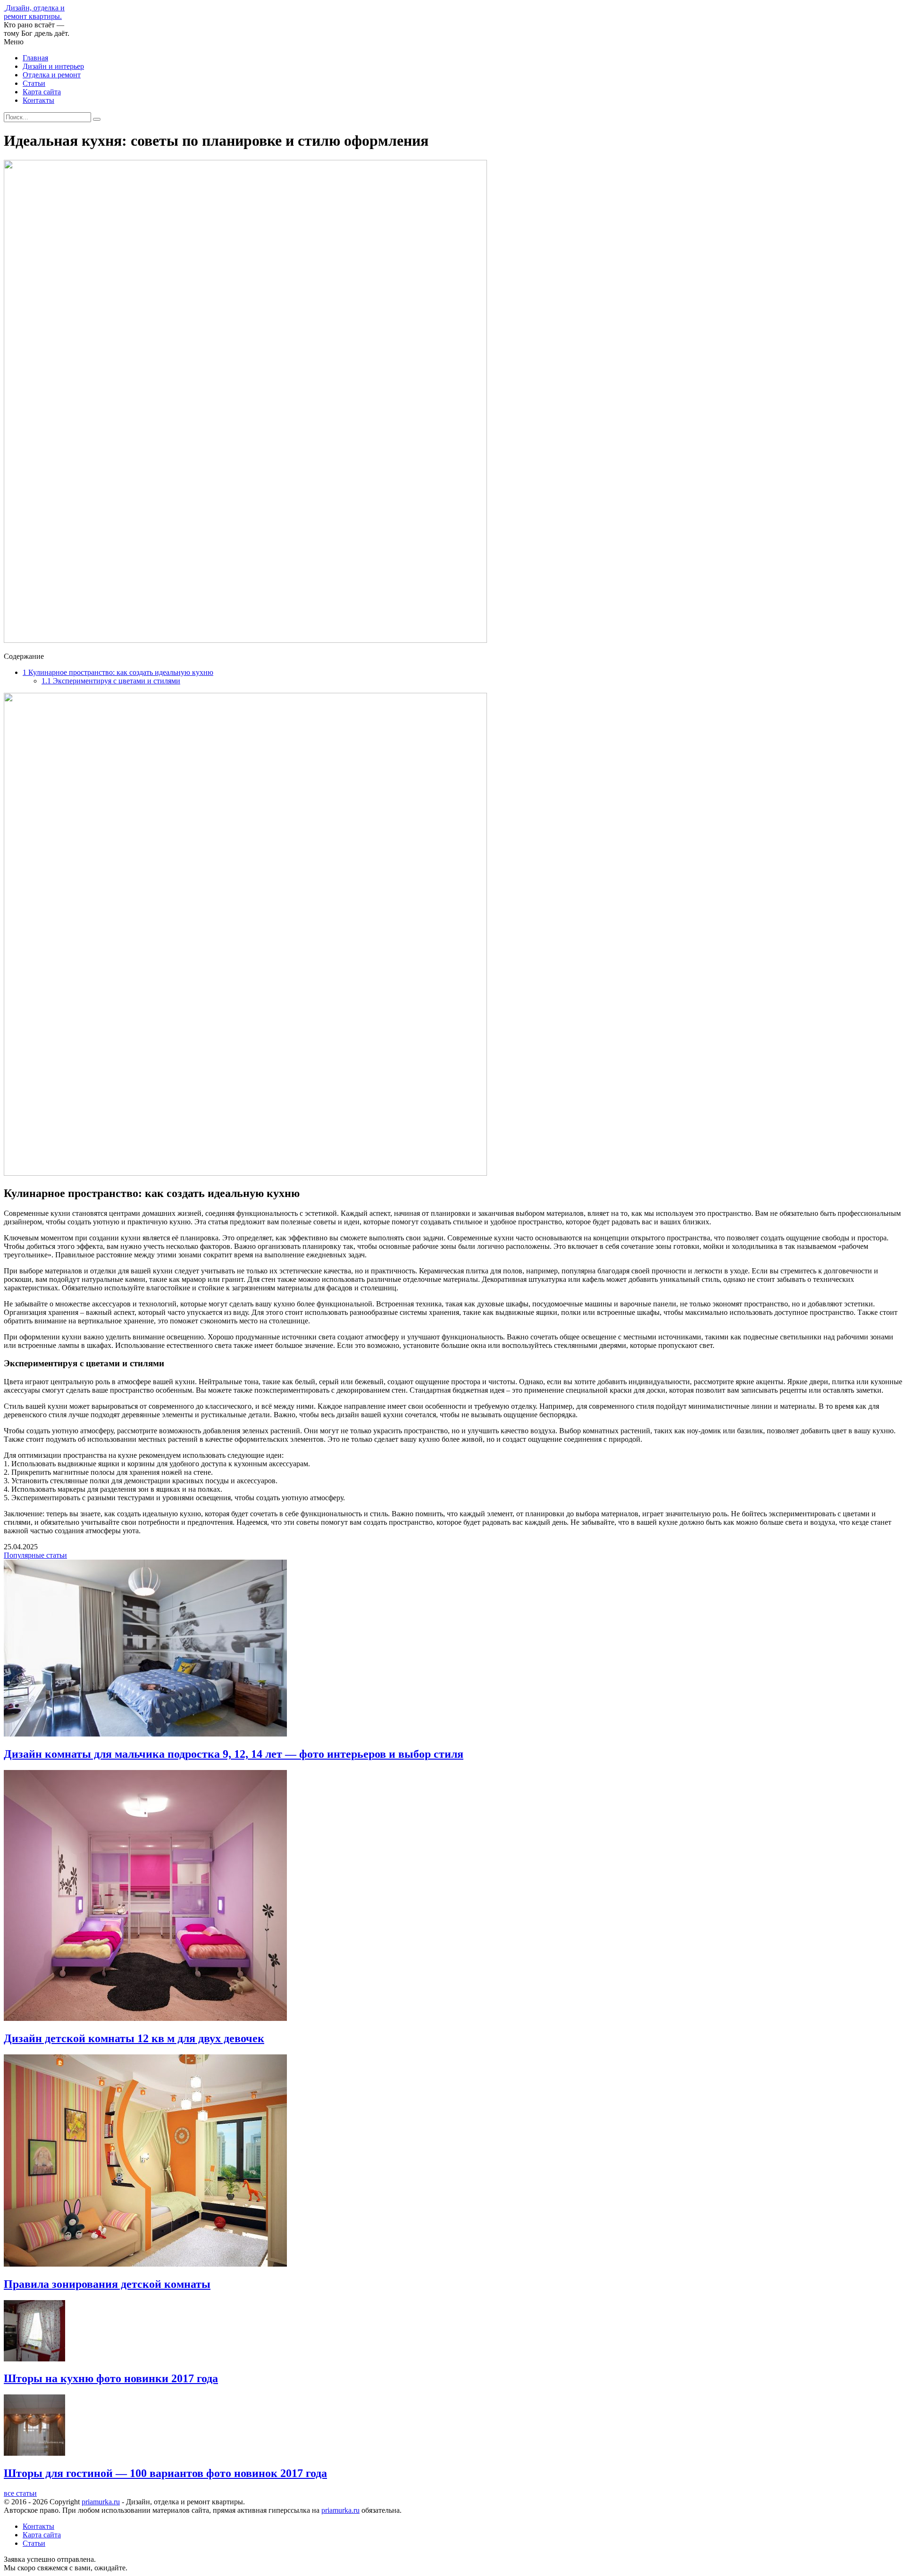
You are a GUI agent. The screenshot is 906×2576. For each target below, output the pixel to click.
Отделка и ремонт (52, 75)
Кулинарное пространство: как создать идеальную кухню (118, 672)
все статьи (20, 2493)
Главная (35, 58)
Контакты (38, 100)
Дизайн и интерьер (53, 66)
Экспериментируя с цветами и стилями (111, 681)
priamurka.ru (101, 2502)
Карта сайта (42, 92)
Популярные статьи (35, 1555)
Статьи (34, 83)
